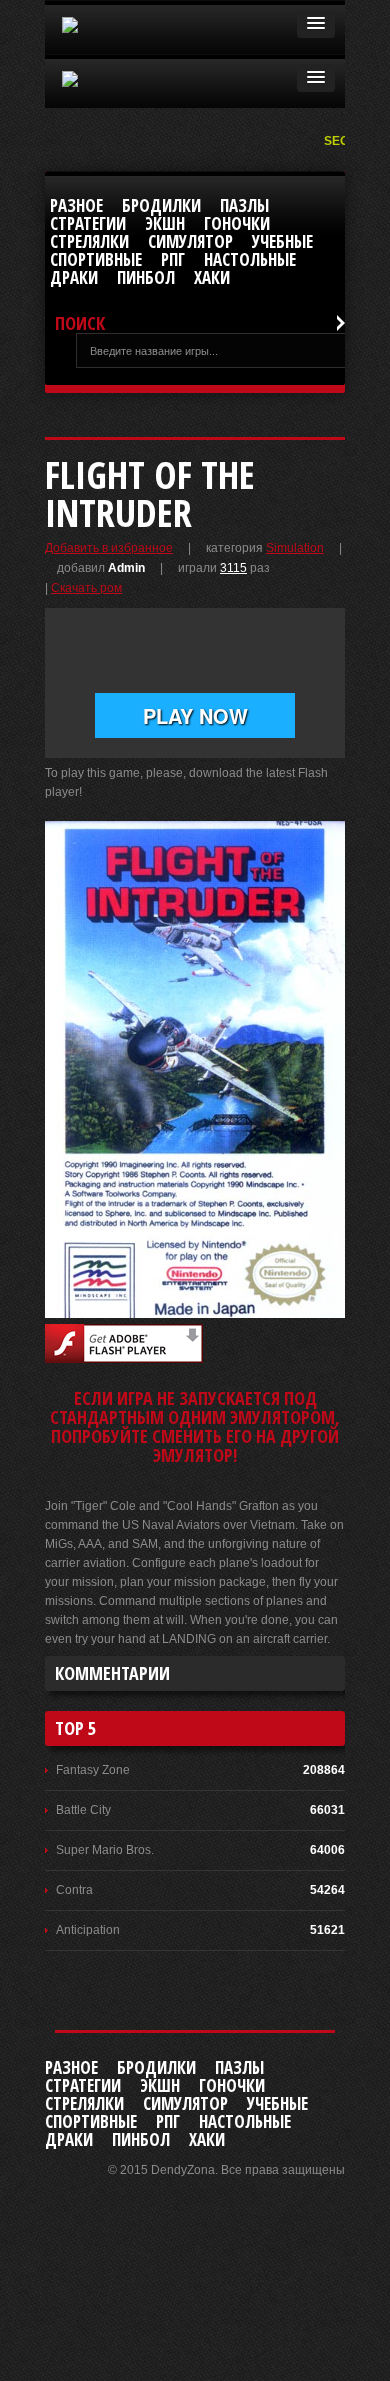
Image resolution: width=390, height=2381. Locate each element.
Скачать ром (86, 588)
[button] (316, 24)
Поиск (80, 323)
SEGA (342, 141)
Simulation (295, 548)
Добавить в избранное (109, 548)
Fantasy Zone (93, 1770)
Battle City (83, 1810)
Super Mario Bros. (105, 1850)
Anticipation (88, 1930)
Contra (74, 1890)
